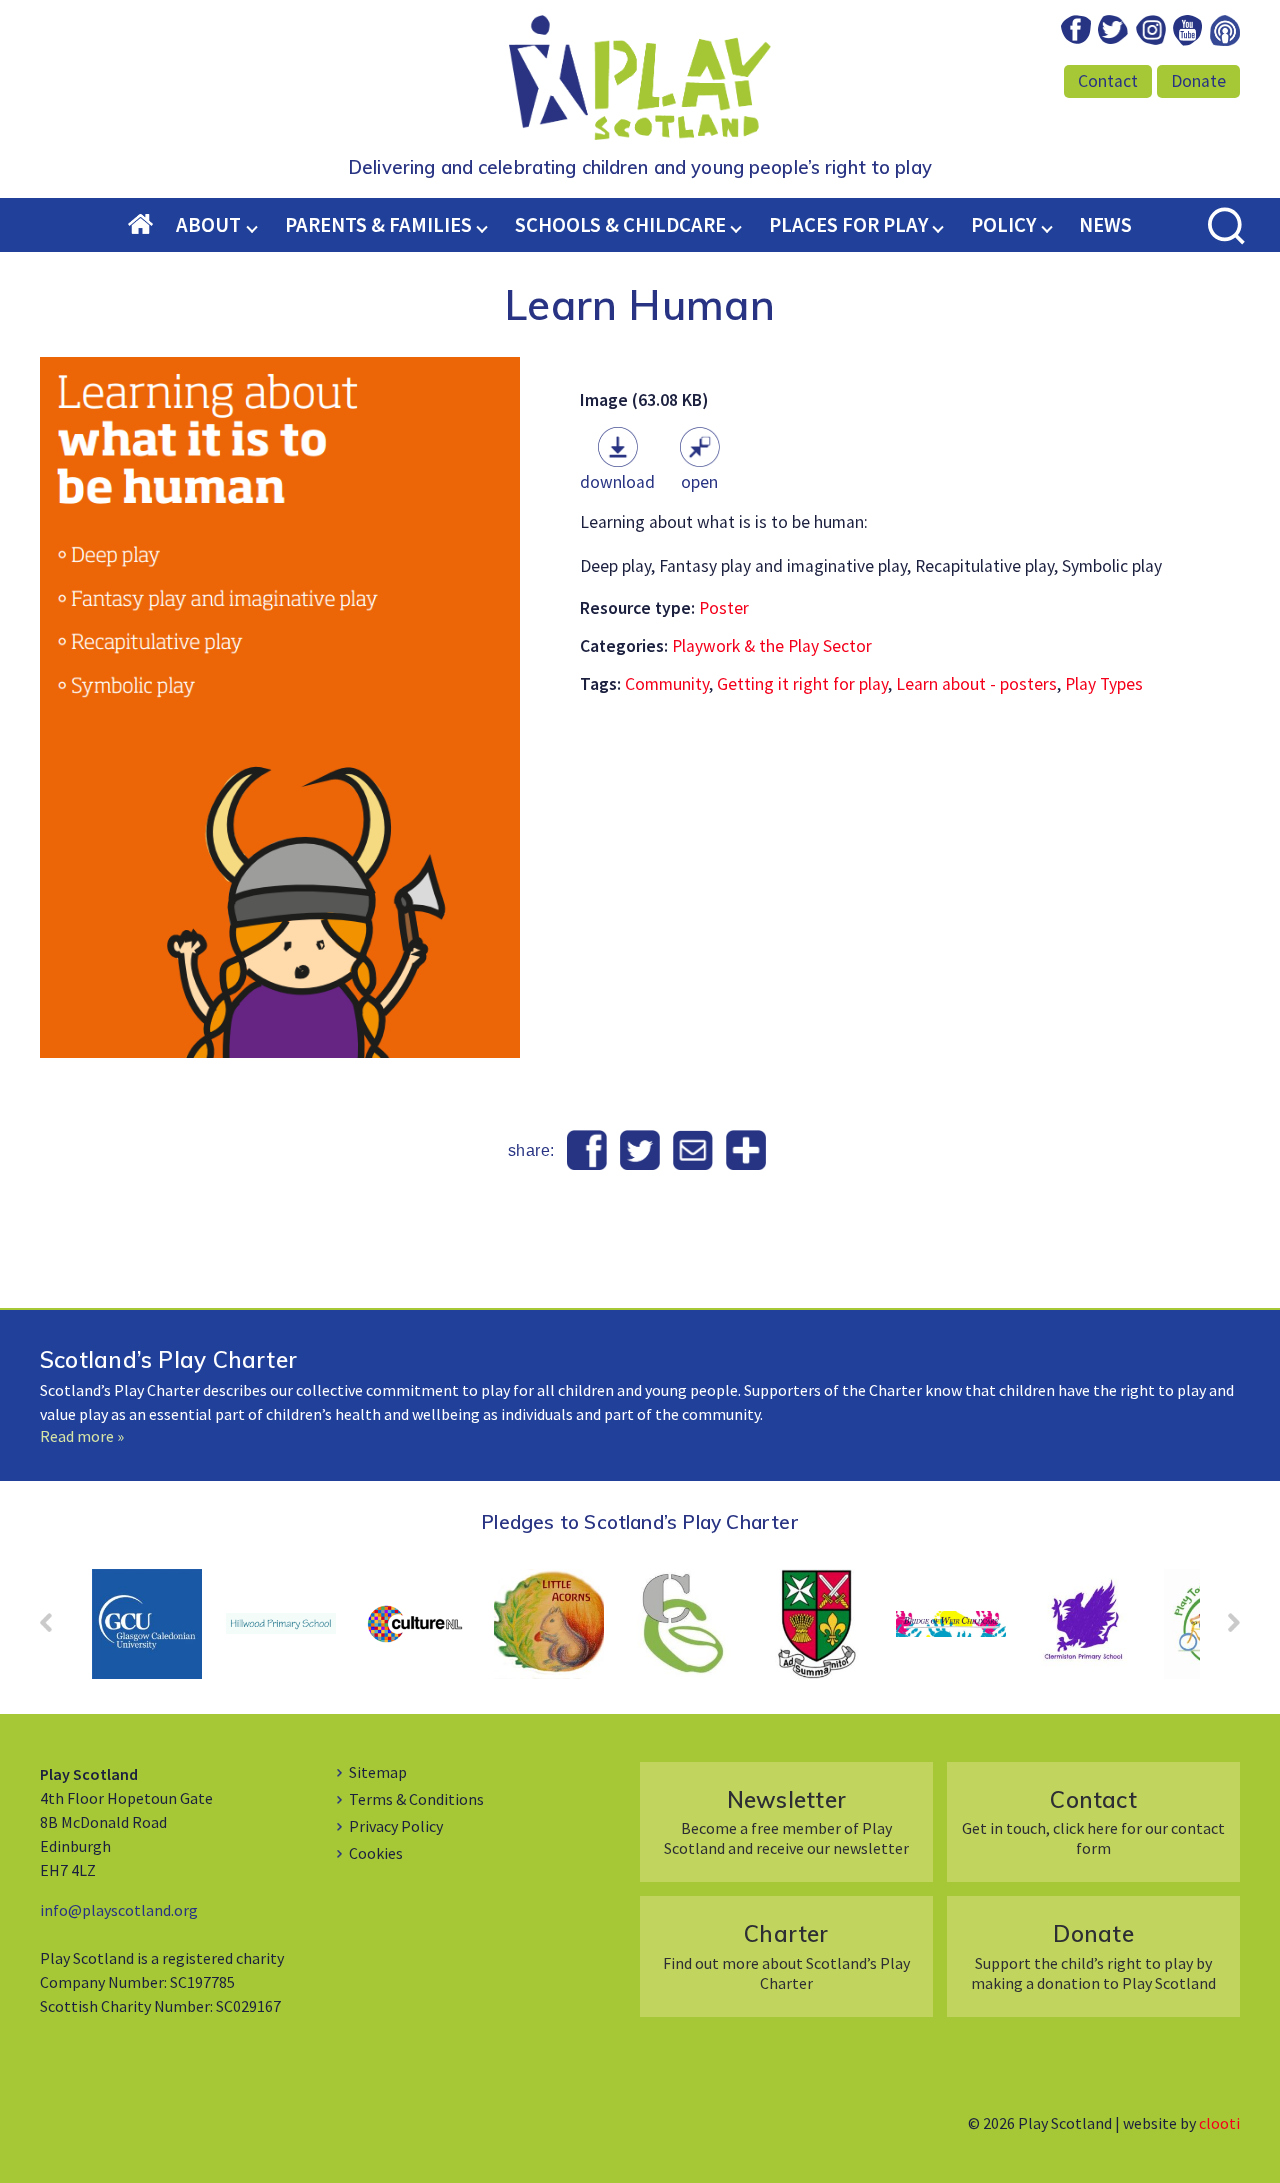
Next (1224, 1629)
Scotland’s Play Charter (168, 1359)
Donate (1198, 81)
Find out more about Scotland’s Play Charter (786, 1955)
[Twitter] (640, 1151)
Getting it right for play (802, 684)
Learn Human (640, 304)
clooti (1219, 2123)
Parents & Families (378, 225)
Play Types (1104, 684)
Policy (1003, 225)
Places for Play (848, 225)
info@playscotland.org (119, 1910)
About (208, 225)
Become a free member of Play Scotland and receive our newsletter (786, 1821)
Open (699, 482)
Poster (724, 608)
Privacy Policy (396, 1826)
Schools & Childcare (620, 225)
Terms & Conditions (416, 1799)
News (1105, 225)
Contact (1108, 81)
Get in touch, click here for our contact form (1093, 1821)
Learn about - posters (976, 684)
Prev (56, 1629)
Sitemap (378, 1772)
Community (667, 684)
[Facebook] (587, 1151)
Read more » (82, 1436)
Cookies (376, 1853)
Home (152, 226)
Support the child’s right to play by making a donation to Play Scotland (1093, 1955)
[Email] (692, 1151)
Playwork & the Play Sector (772, 646)
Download (617, 482)
